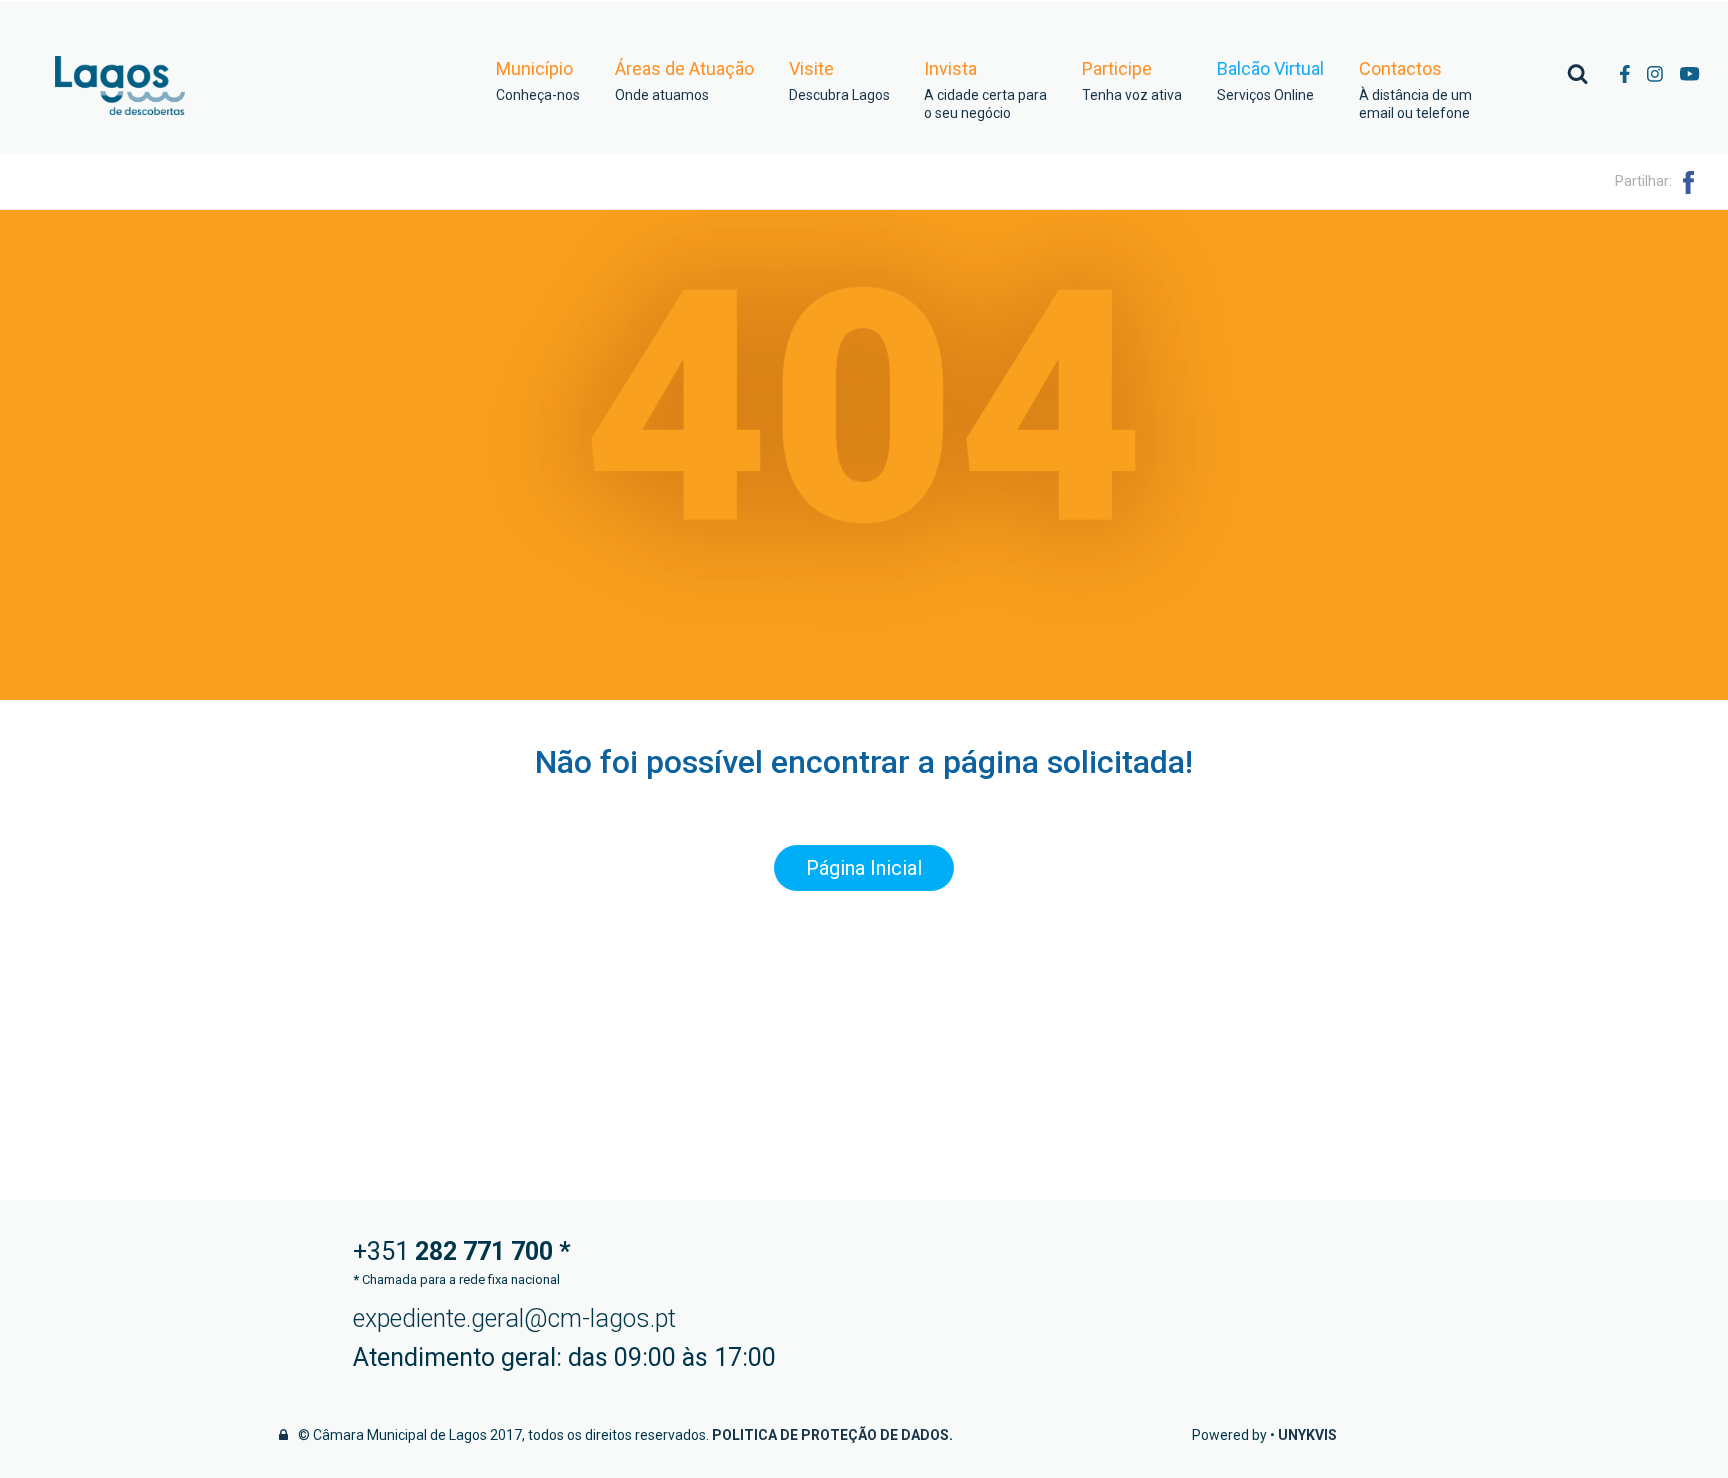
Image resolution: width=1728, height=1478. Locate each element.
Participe (1132, 81)
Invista (985, 90)
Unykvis (1307, 1435)
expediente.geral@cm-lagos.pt (514, 1318)
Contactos (1415, 90)
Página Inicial (864, 868)
